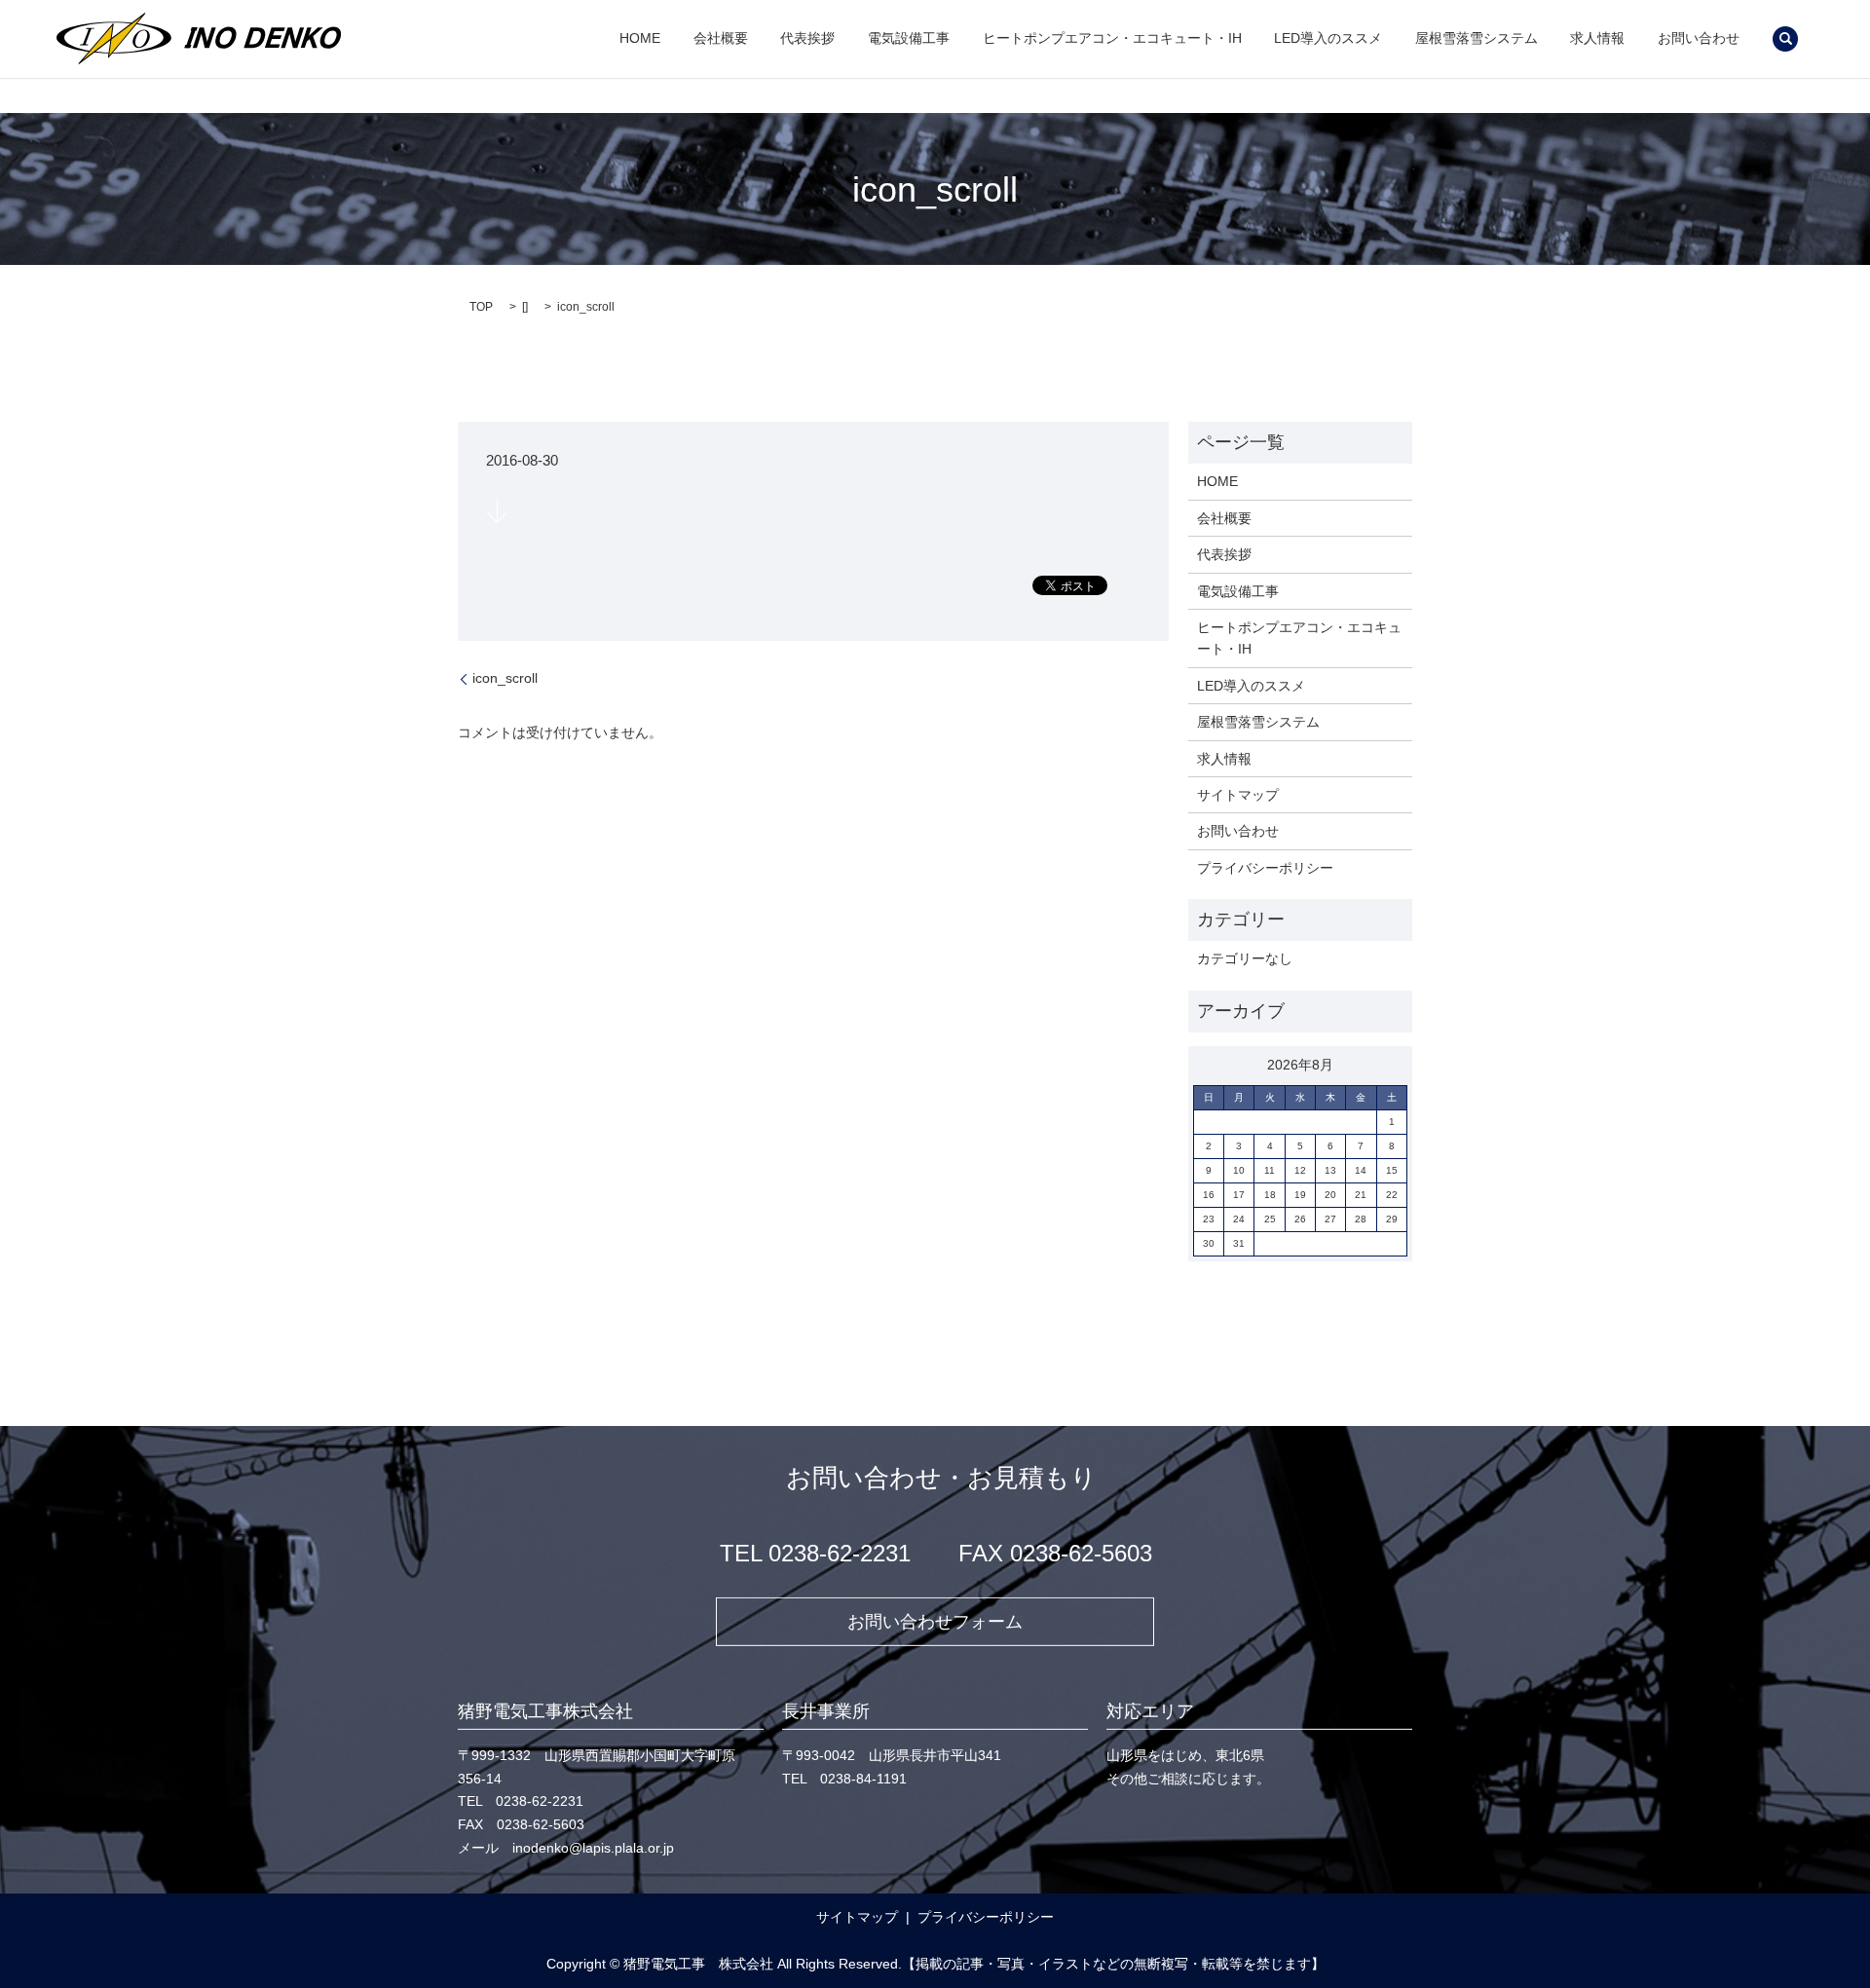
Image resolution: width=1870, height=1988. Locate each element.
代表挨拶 (807, 39)
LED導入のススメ (1328, 39)
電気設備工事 (909, 39)
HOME (640, 39)
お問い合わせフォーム (935, 1621)
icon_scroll (505, 678)
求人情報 (1597, 39)
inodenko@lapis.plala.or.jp (593, 1848)
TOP (481, 307)
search (1785, 39)
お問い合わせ (1699, 39)
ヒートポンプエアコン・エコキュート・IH (1112, 39)
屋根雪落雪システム (1477, 39)
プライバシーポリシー (1265, 868)
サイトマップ (1238, 795)
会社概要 (721, 39)
